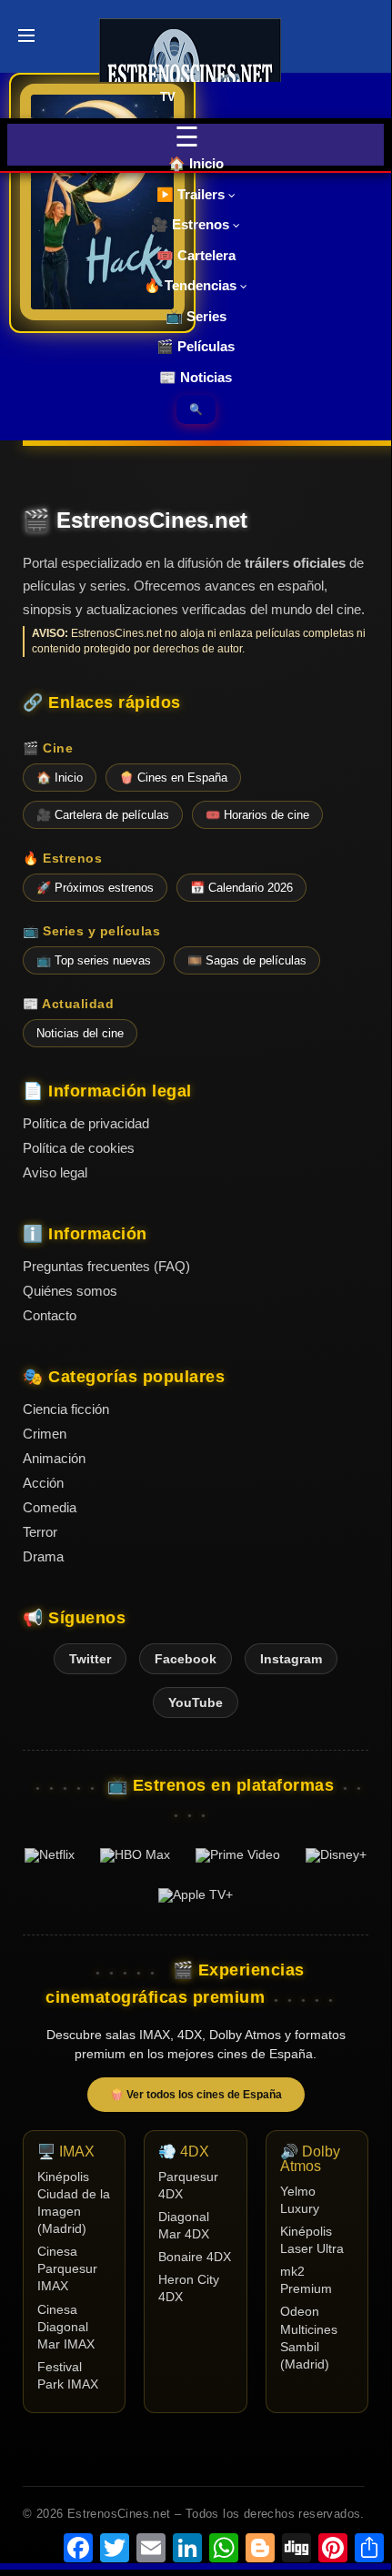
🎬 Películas (196, 346)
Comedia (50, 1507)
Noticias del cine (80, 1033)
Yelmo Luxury (300, 2200)
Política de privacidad (86, 1123)
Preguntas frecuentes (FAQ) (106, 1266)
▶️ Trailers (192, 194)
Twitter (90, 1659)
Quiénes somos (70, 1291)
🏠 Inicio (196, 163)
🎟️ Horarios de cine (257, 815)
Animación (54, 1458)
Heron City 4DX (189, 2288)
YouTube (196, 1702)
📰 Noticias (196, 377)
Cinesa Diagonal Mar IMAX (66, 2327)
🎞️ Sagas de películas (247, 960)
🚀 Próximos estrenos (95, 888)
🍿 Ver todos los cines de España (196, 2095)
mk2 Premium (306, 2280)
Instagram (291, 1659)
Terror (40, 1532)
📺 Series (196, 316)
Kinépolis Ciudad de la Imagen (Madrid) (74, 2203)
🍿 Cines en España (173, 778)
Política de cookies (79, 1148)
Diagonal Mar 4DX (184, 2226)
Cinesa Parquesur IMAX (67, 2269)
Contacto (50, 1315)
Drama (43, 1556)
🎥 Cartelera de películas (103, 815)
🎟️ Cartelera (196, 255)
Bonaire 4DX (195, 2257)
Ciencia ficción (66, 1409)
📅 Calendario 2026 (241, 888)
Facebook (186, 1659)
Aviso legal (55, 1172)
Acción (43, 1483)
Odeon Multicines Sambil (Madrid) (309, 2338)
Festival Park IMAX (68, 2376)
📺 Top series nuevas (94, 960)
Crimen (45, 1434)
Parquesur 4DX (188, 2186)
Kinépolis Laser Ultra (312, 2240)
